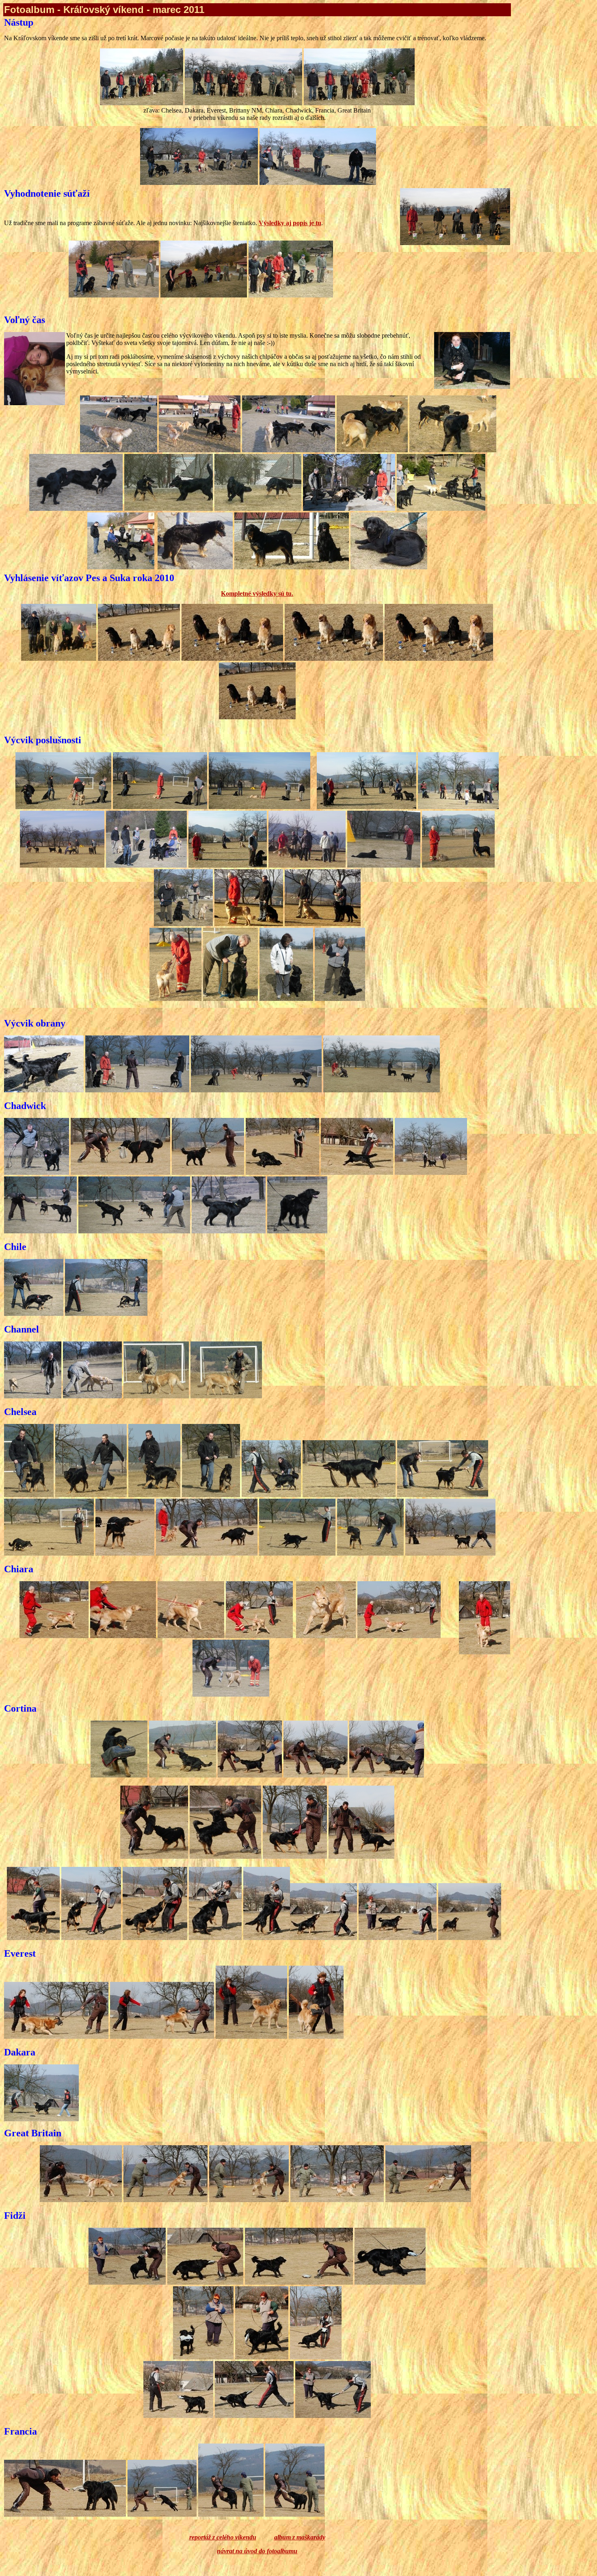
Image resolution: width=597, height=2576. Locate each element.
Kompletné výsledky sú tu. (257, 594)
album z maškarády (300, 2537)
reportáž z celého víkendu (223, 2537)
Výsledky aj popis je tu (290, 223)
